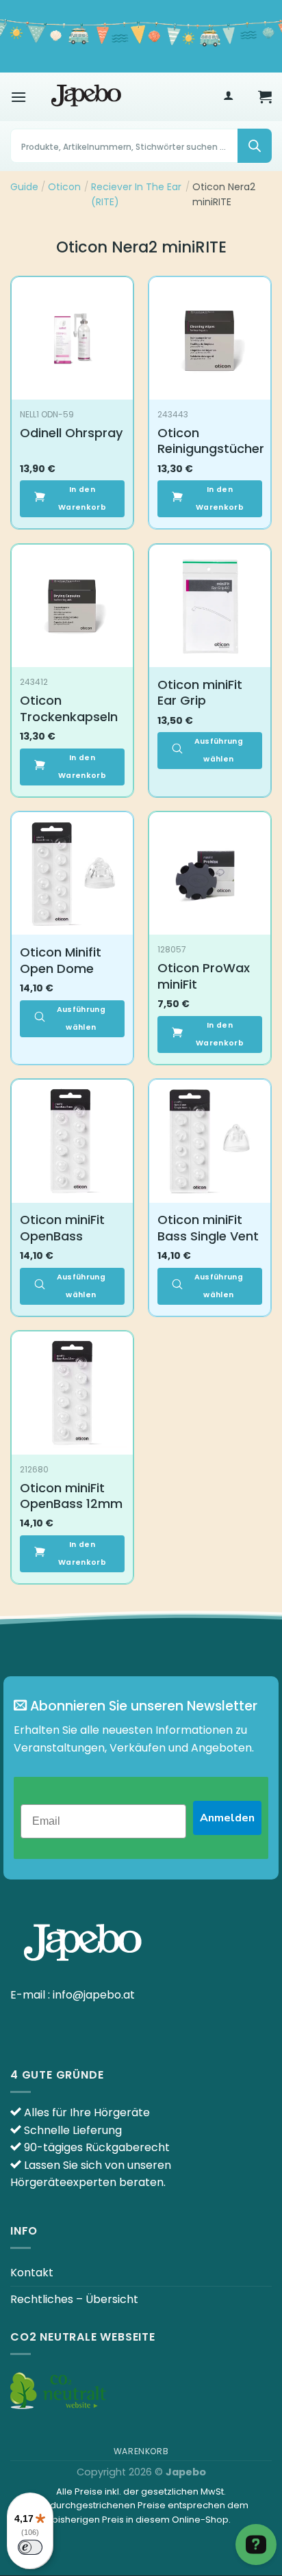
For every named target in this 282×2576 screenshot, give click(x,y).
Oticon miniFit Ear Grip (200, 693)
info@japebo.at (94, 1995)
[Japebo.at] (86, 96)
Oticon (64, 187)
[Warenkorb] (265, 96)
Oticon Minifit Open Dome (61, 960)
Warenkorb (141, 2451)
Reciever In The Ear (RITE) (136, 194)
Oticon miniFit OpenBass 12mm (71, 1496)
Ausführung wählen (219, 750)
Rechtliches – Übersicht (74, 2299)
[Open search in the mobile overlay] (141, 146)
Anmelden (227, 1818)
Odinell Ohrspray (71, 433)
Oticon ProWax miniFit (204, 976)
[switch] (30, 2547)
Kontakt (32, 2273)
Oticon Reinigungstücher (211, 441)
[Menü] (18, 97)
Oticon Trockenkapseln (69, 708)
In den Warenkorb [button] (82, 498)
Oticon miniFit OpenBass (62, 1228)
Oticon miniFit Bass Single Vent (208, 1228)
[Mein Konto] (228, 97)
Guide (24, 187)
